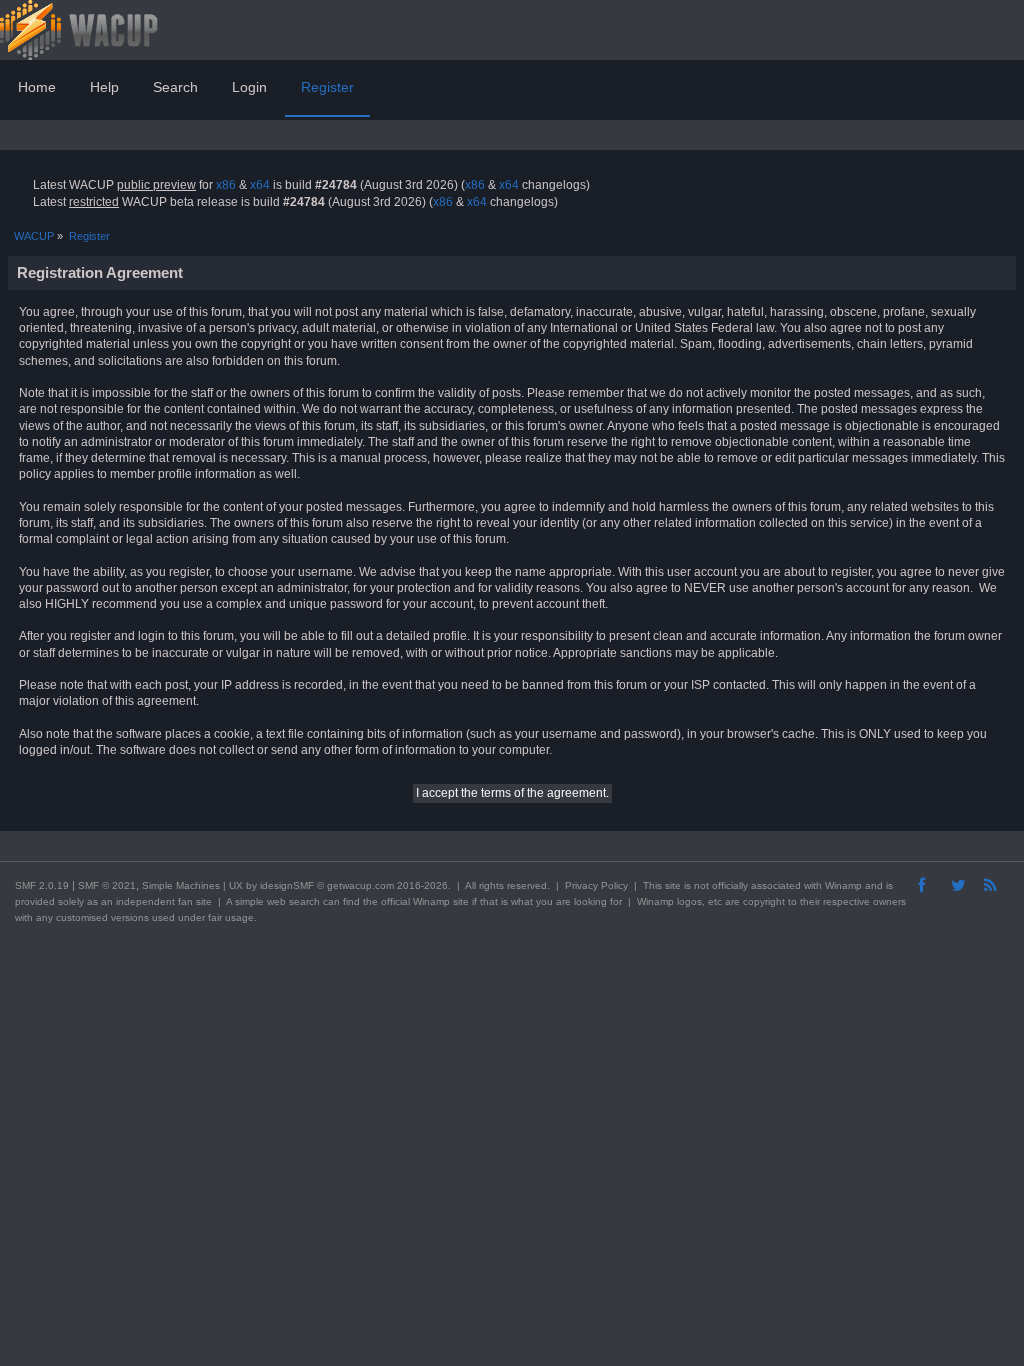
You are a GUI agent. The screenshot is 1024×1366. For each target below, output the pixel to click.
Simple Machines (181, 885)
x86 (226, 185)
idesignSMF (287, 885)
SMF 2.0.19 (42, 885)
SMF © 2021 (107, 885)
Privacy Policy (596, 885)
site (673, 885)
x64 (260, 185)
